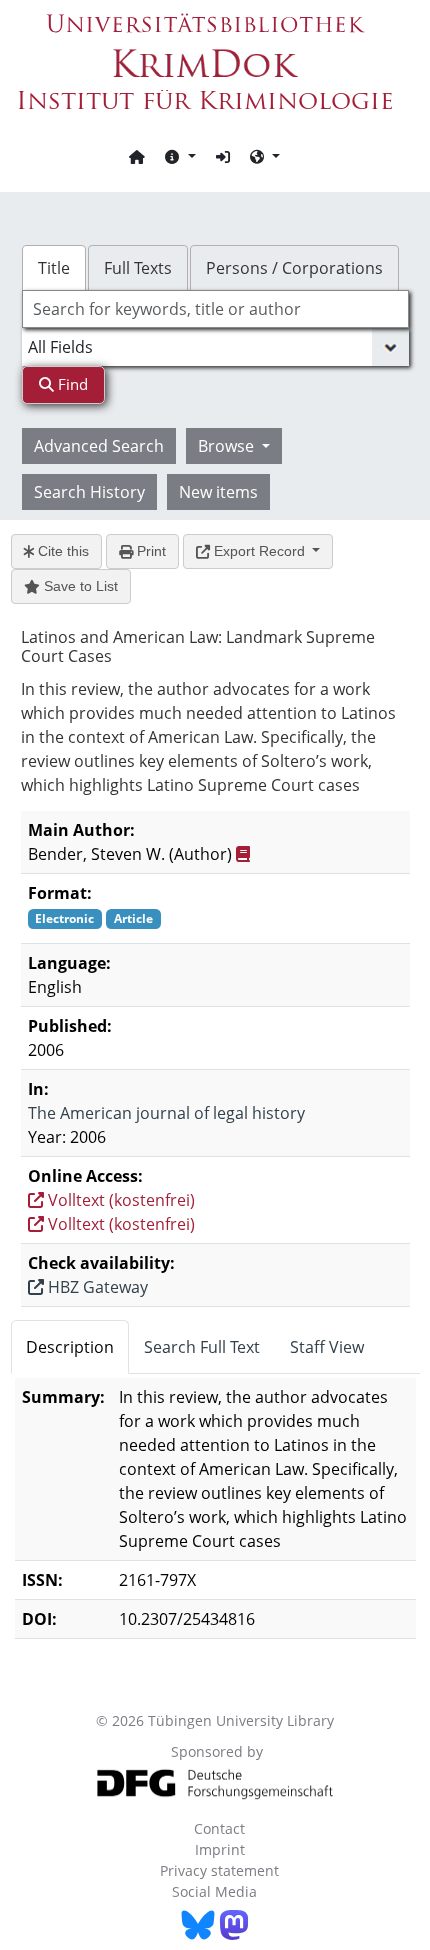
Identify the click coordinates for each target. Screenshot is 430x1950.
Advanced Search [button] (99, 446)
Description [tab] (70, 1347)
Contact (219, 1828)
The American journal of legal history (166, 1113)
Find (71, 384)
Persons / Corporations (294, 268)
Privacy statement (219, 1870)
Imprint (220, 1849)
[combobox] (215, 309)
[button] (180, 156)
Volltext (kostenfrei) (119, 1200)
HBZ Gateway (96, 1287)
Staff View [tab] (327, 1347)
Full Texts (138, 268)
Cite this (61, 551)
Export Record (259, 551)
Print (149, 551)
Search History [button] (89, 492)
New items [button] (218, 492)
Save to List (79, 586)
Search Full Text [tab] (202, 1347)
